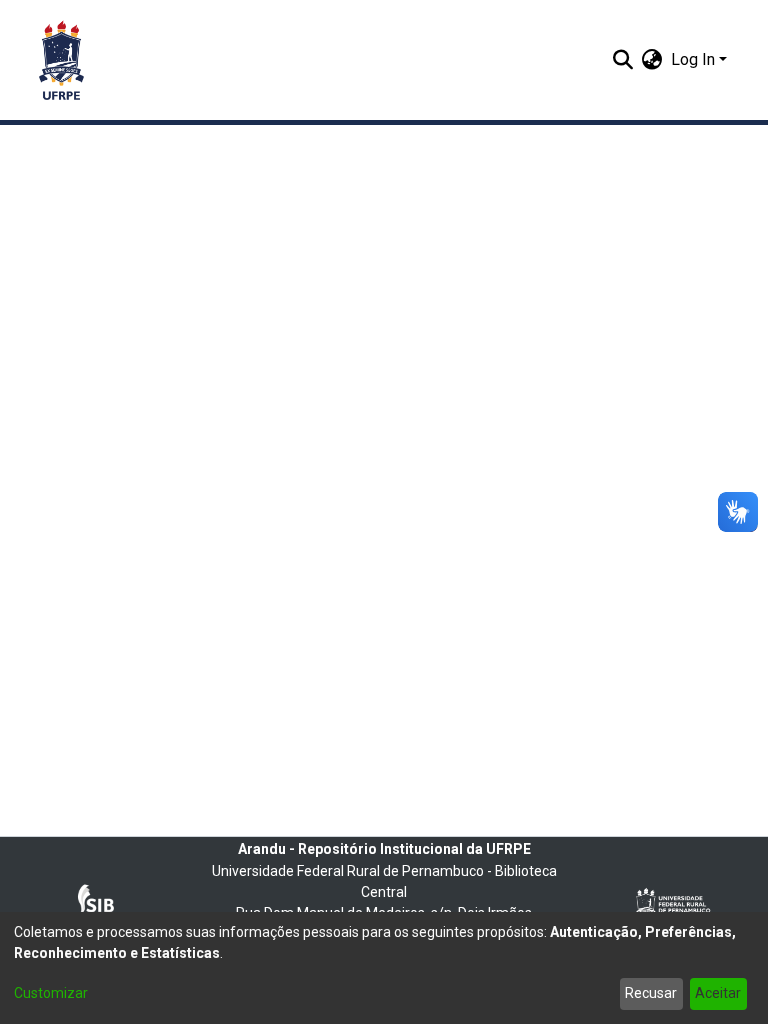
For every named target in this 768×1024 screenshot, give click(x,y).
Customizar (51, 993)
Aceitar (718, 993)
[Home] (61, 60)
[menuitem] (652, 60)
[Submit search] (623, 60)
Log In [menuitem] (693, 59)
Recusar (651, 993)
